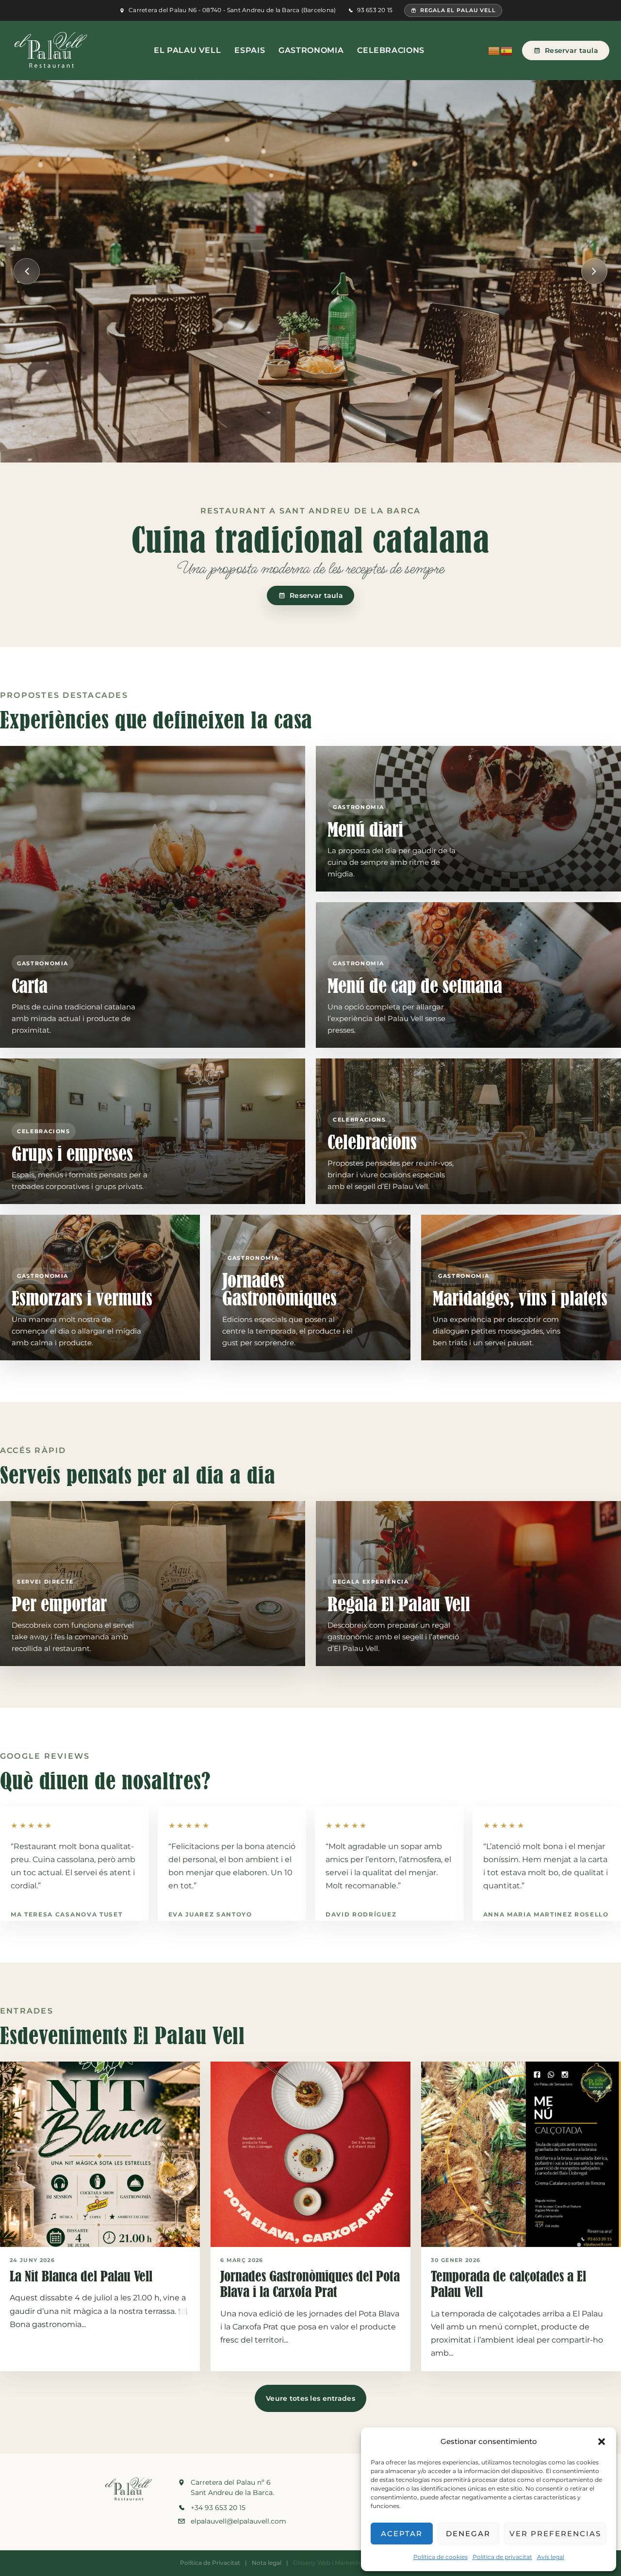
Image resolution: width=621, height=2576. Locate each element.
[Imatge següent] (594, 271)
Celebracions (391, 50)
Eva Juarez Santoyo (210, 1914)
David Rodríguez (361, 1914)
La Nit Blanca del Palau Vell (81, 2276)
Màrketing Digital (360, 2563)
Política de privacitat (502, 2557)
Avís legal (551, 2557)
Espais (250, 50)
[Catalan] (494, 50)
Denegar (468, 2534)
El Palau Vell (187, 50)
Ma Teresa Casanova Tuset (66, 1914)
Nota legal (267, 2563)
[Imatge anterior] (27, 271)
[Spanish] (507, 50)
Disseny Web (312, 2563)
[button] (602, 2442)
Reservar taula (572, 50)
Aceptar (402, 2534)
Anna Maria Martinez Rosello (546, 1914)
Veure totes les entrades (310, 2398)
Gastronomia (311, 50)
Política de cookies (441, 2557)
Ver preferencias (555, 2534)
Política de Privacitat (210, 2563)
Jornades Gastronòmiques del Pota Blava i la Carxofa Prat (310, 2284)
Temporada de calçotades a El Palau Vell (508, 2284)
